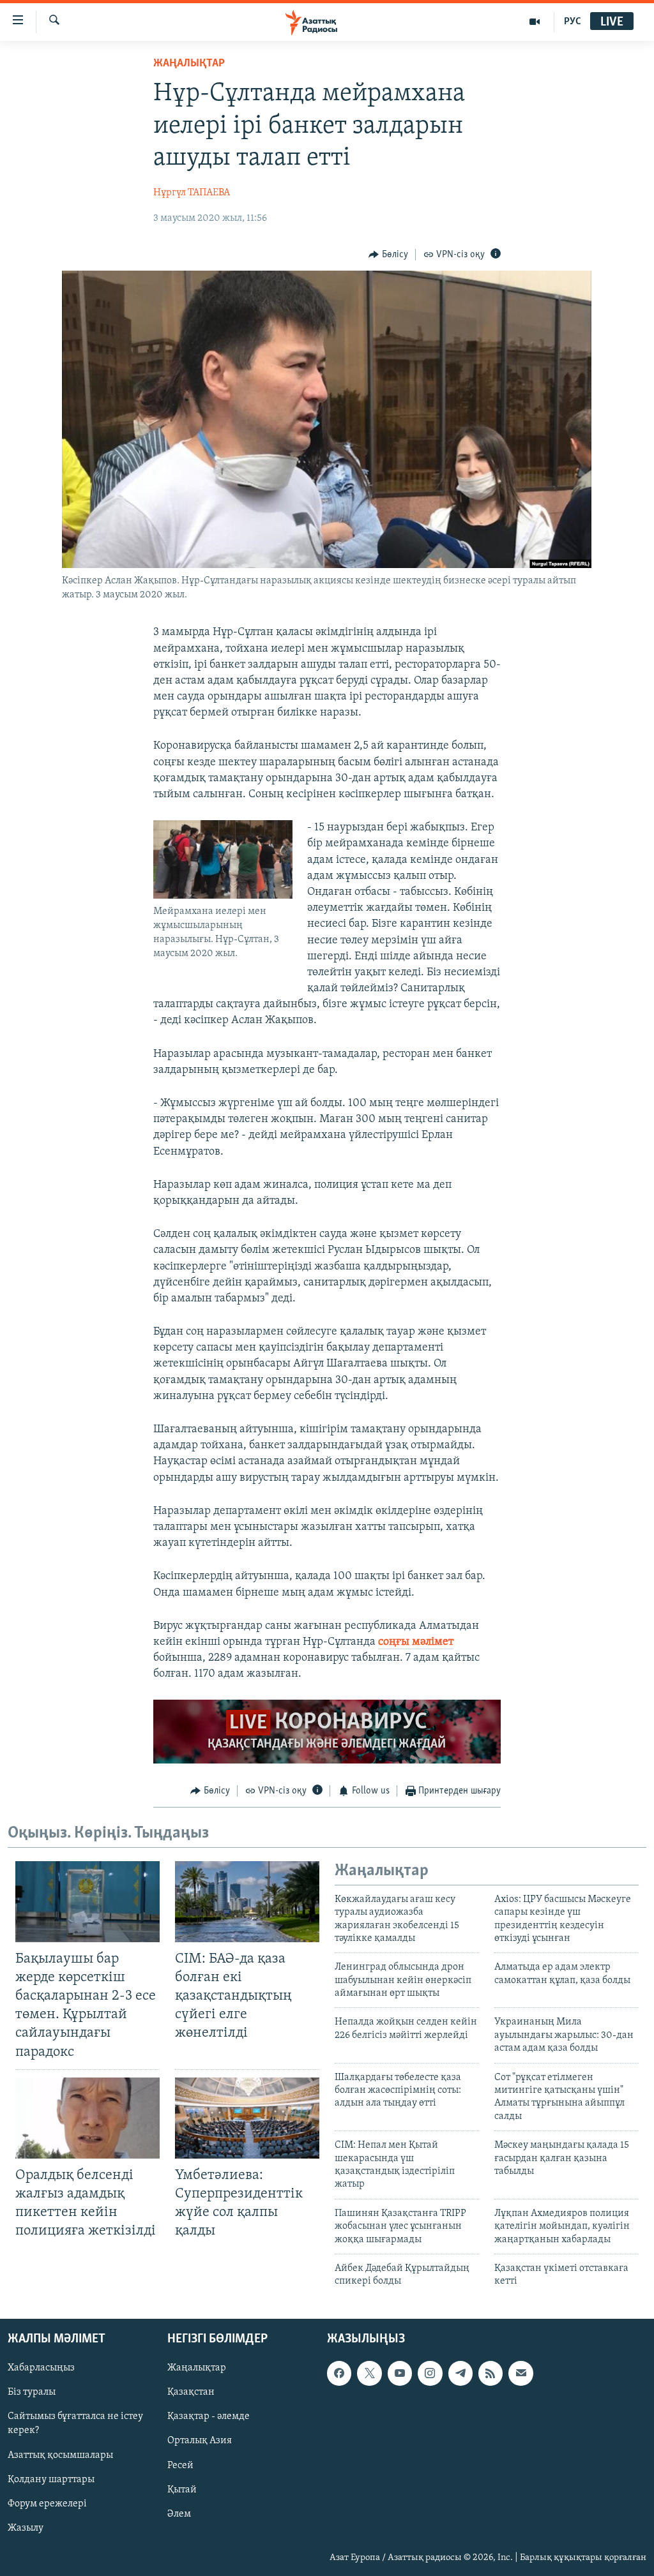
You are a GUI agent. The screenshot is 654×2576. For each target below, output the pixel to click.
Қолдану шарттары (51, 2479)
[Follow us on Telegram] (460, 2373)
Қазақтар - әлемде (209, 2416)
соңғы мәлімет (416, 1642)
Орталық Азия (200, 2441)
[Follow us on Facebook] (339, 2373)
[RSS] (490, 2373)
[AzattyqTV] (535, 22)
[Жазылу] (521, 2373)
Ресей (180, 2465)
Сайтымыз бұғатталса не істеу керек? (75, 2423)
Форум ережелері (47, 2503)
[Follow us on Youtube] (400, 2373)
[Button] (388, 255)
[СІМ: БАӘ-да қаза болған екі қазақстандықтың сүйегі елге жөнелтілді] (247, 1902)
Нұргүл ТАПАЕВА (192, 193)
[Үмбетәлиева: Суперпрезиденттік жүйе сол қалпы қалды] (247, 2118)
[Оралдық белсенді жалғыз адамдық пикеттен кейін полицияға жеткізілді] (87, 2118)
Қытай (182, 2489)
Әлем (179, 2513)
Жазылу (26, 2527)
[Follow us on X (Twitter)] (369, 2373)
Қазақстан (191, 2392)
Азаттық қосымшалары (60, 2455)
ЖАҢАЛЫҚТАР (189, 64)
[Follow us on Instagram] (430, 2373)
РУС (573, 22)
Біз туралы (32, 2392)
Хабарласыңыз (41, 2368)
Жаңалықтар (197, 2368)
